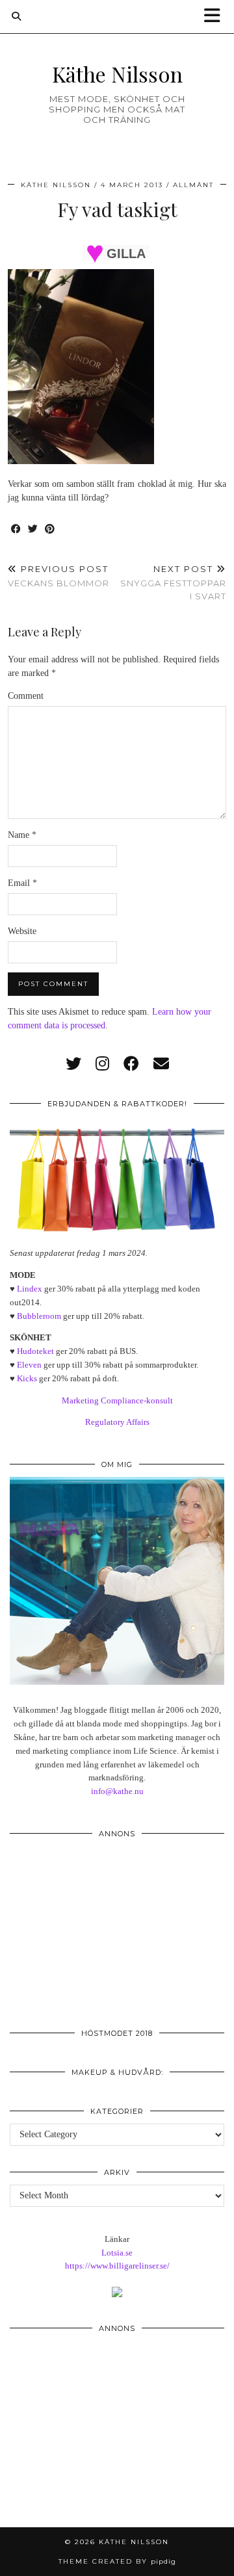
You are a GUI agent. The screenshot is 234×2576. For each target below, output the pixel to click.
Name (22, 835)
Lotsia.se (117, 2253)
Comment (26, 696)
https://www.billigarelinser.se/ (117, 2266)
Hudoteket (35, 1351)
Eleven (29, 1365)
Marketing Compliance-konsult (117, 1400)
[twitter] (73, 1064)
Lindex (30, 1289)
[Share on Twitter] (33, 529)
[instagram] (102, 1064)
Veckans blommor (58, 576)
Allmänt (193, 185)
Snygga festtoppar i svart (173, 582)
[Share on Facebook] (16, 529)
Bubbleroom (39, 1316)
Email (22, 883)
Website (22, 931)
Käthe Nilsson (117, 74)
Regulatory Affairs (117, 1422)
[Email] (161, 1064)
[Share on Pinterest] (50, 529)
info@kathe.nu (117, 1791)
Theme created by (117, 2561)
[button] (216, 17)
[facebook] (131, 1064)
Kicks (27, 1378)
